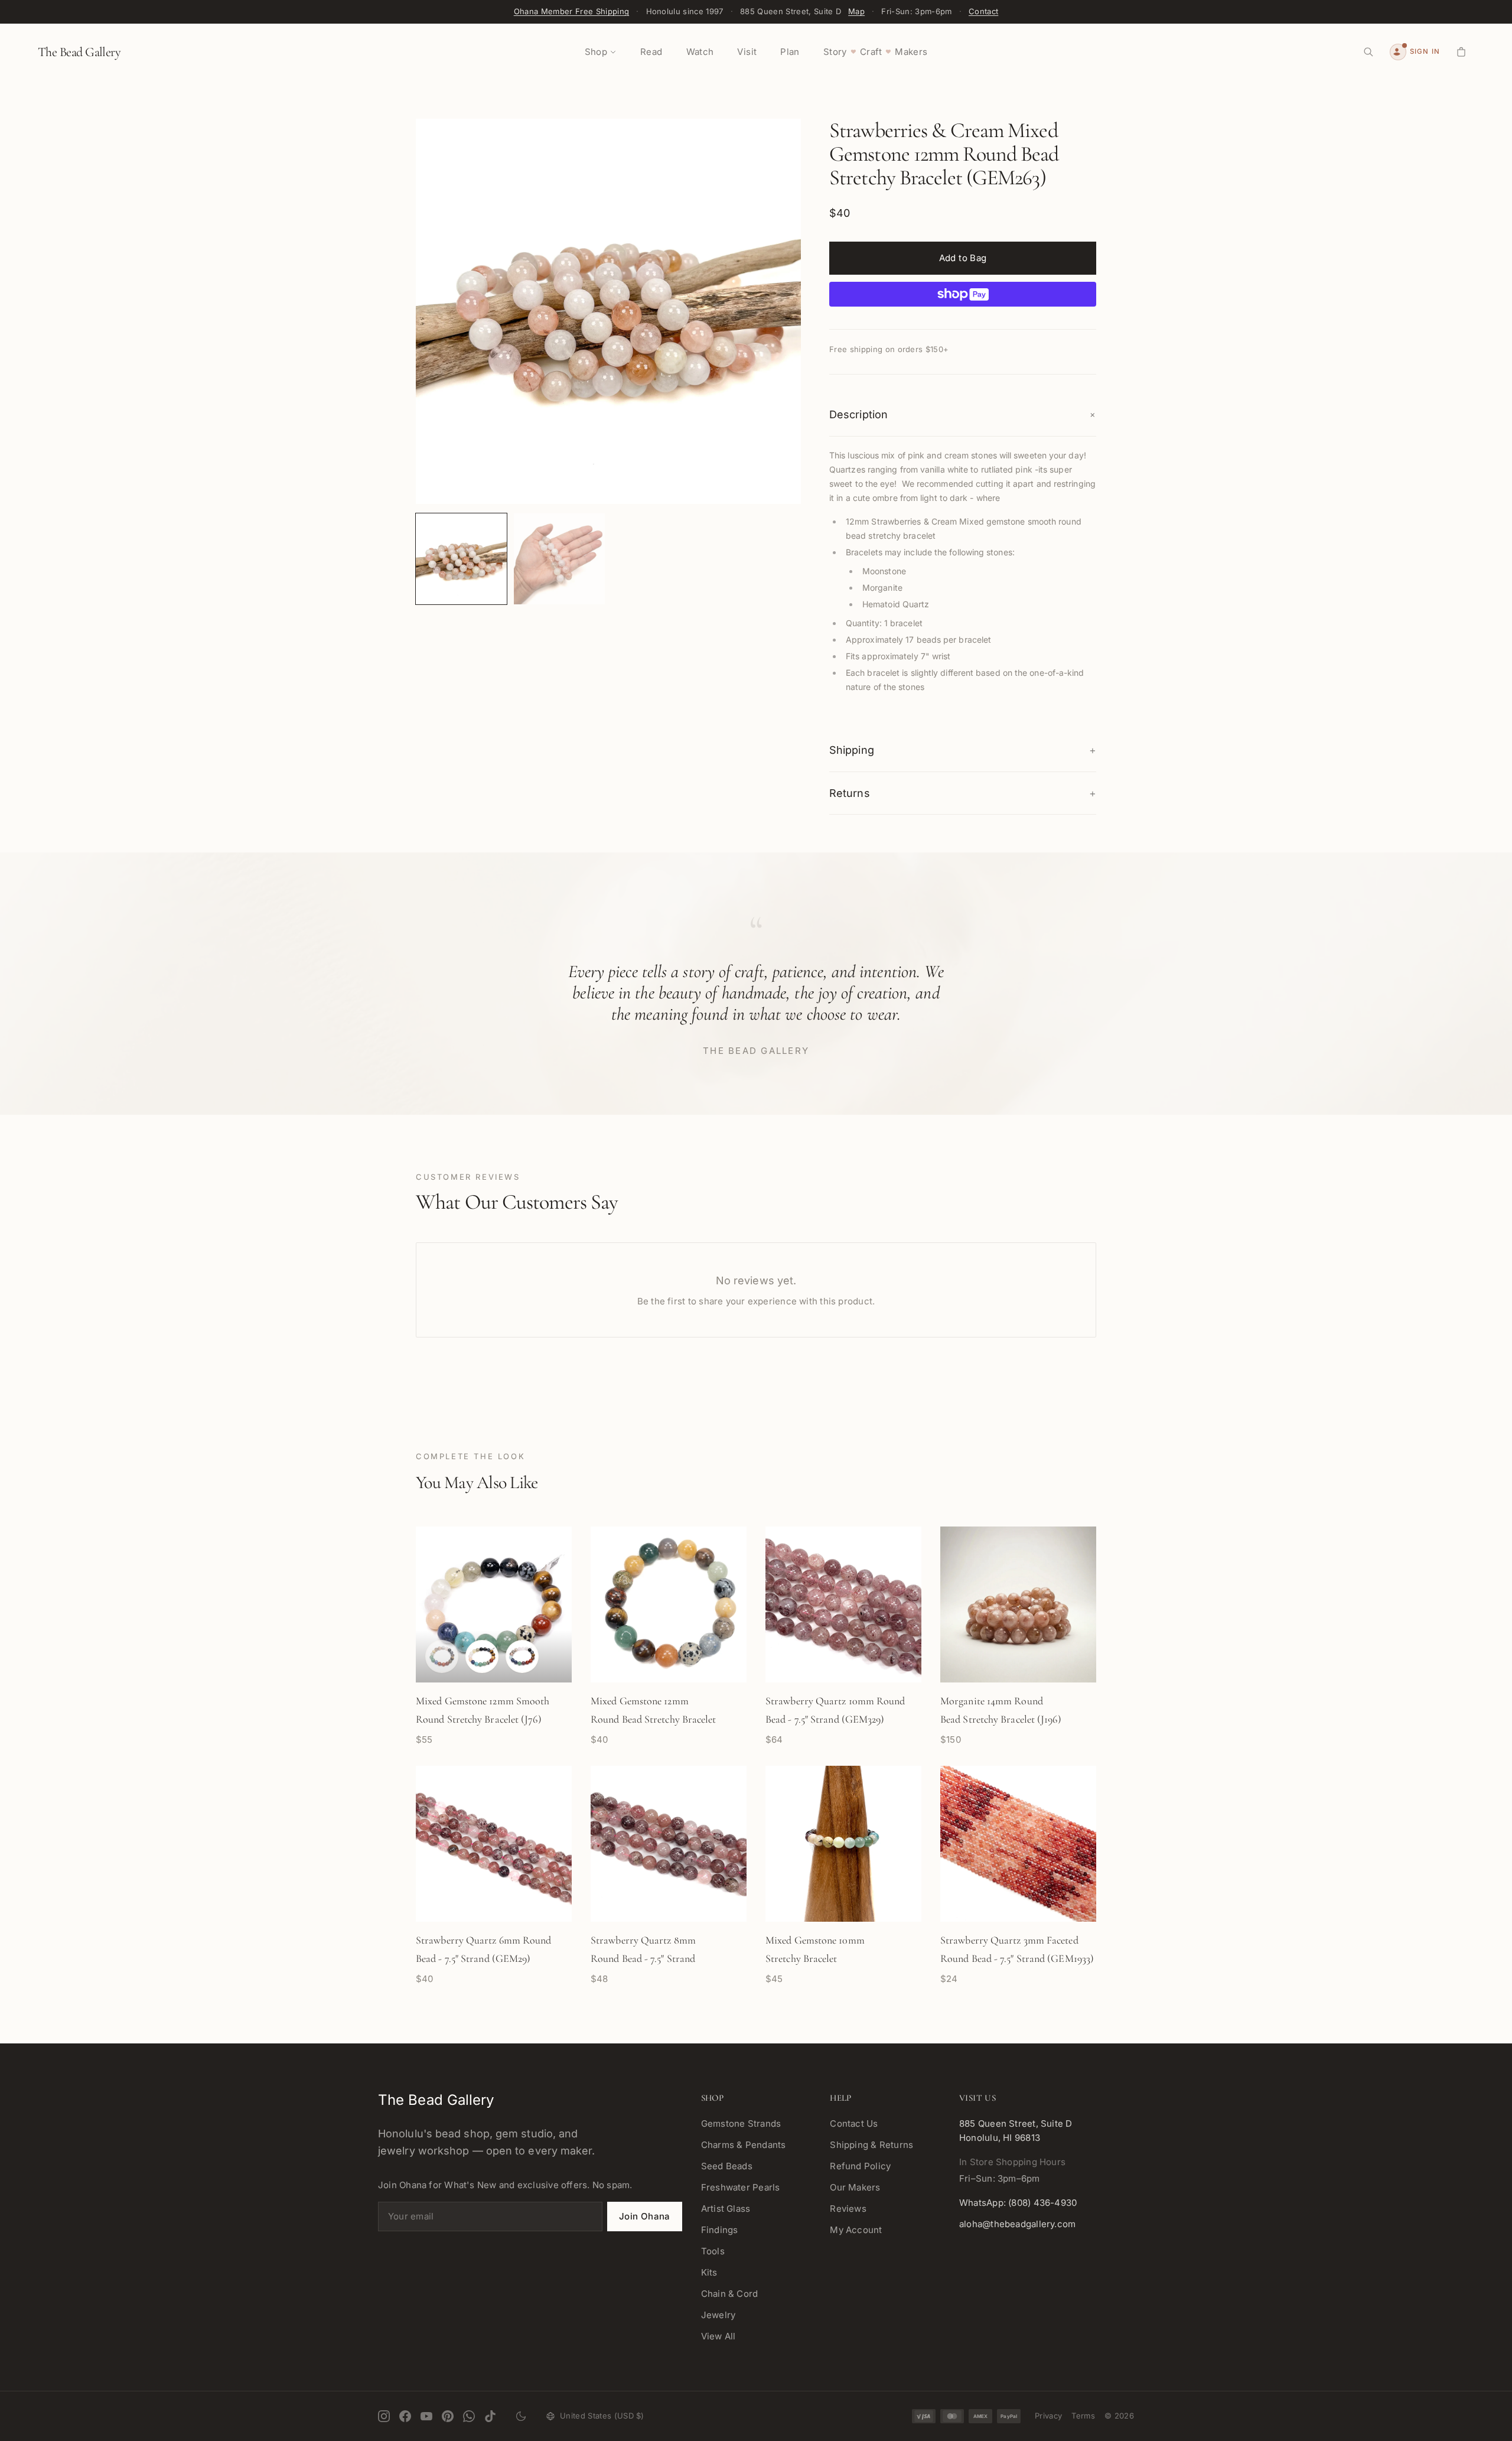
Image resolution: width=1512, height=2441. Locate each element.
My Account (856, 2230)
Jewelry (718, 2315)
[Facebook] (405, 2416)
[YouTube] (426, 2416)
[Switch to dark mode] (521, 2416)
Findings (720, 2230)
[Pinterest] (448, 2416)
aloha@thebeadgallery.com (1017, 2224)
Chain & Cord (730, 2294)
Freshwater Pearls (741, 2187)
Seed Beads (727, 2166)
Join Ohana (645, 2216)
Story (835, 52)
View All (718, 2336)
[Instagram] (384, 2416)
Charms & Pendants (744, 2145)
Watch (700, 52)
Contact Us (854, 2123)
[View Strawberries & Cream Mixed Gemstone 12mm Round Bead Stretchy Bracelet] (461, 559)
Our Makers (855, 2187)
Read (651, 52)
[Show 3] (522, 1656)
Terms (1083, 2416)
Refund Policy (860, 2166)
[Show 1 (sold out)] (442, 1656)
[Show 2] (482, 1656)
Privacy (1048, 2416)
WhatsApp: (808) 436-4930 (1018, 2203)
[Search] (1368, 52)
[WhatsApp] (469, 2416)
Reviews (848, 2209)
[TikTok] (490, 2416)
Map (856, 11)
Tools (713, 2251)
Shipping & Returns (871, 2145)
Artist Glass (726, 2209)
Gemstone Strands (741, 2123)
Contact (983, 11)
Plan (790, 52)
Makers (911, 52)
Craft (871, 52)
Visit (747, 52)
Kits (709, 2272)
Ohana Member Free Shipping (571, 11)
